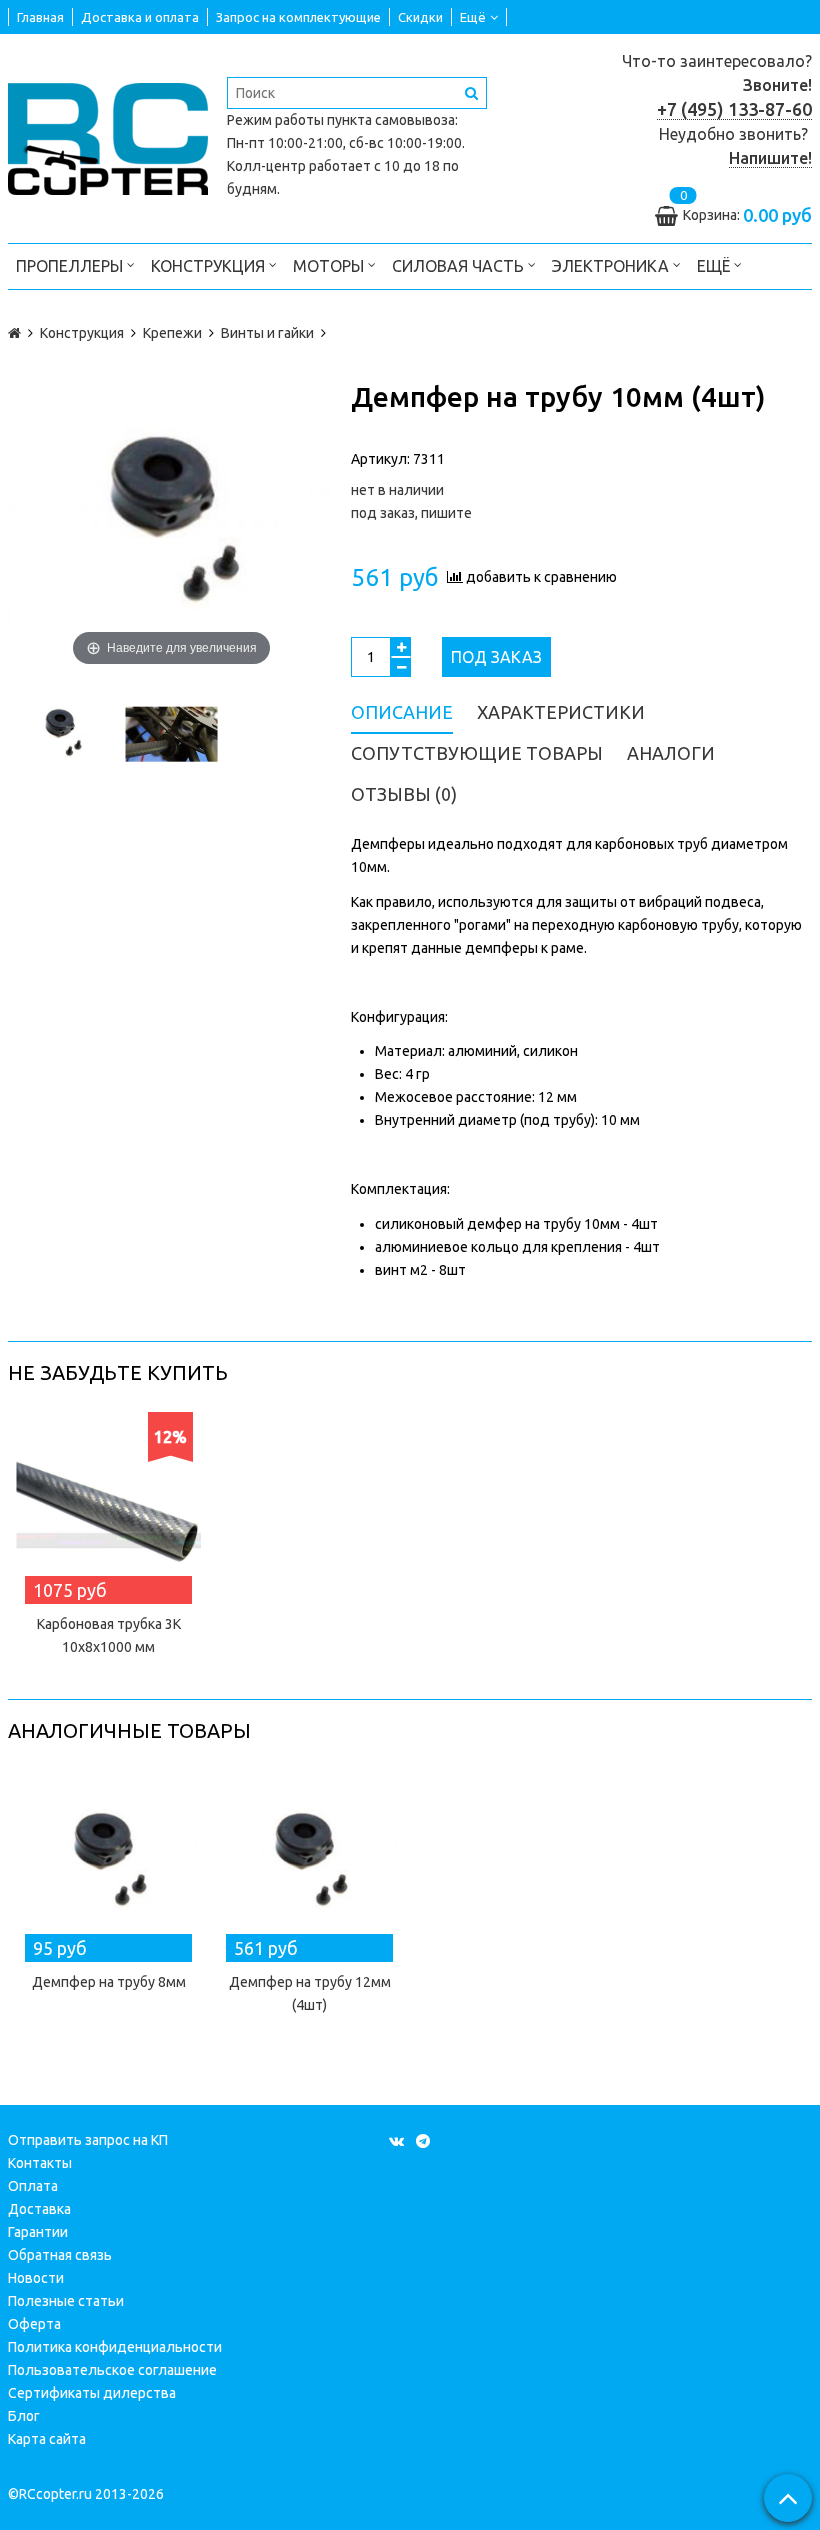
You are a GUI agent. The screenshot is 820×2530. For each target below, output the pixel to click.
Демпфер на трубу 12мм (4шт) (310, 1993)
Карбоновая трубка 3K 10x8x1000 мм (109, 1635)
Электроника (612, 266)
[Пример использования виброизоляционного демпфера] (171, 734)
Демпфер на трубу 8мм (109, 1982)
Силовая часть (460, 266)
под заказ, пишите (411, 513)
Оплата (33, 2186)
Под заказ (496, 657)
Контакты (40, 2163)
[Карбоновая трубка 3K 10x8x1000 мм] (108, 1504)
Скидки (420, 17)
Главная (40, 17)
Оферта (34, 2324)
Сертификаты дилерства (92, 2393)
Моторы (330, 266)
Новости (36, 2278)
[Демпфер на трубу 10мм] (62, 734)
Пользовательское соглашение (112, 2370)
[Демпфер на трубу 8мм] (108, 1862)
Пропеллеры (71, 266)
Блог (24, 2416)
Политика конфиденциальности (115, 2347)
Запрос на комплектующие (298, 17)
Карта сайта (47, 2439)
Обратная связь (60, 2255)
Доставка (39, 2209)
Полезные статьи (66, 2301)
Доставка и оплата (140, 17)
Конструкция (210, 266)
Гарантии (38, 2232)
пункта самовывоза (391, 120)
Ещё (473, 17)
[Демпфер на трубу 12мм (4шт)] (309, 1862)
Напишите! (770, 158)
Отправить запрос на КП (88, 2140)
